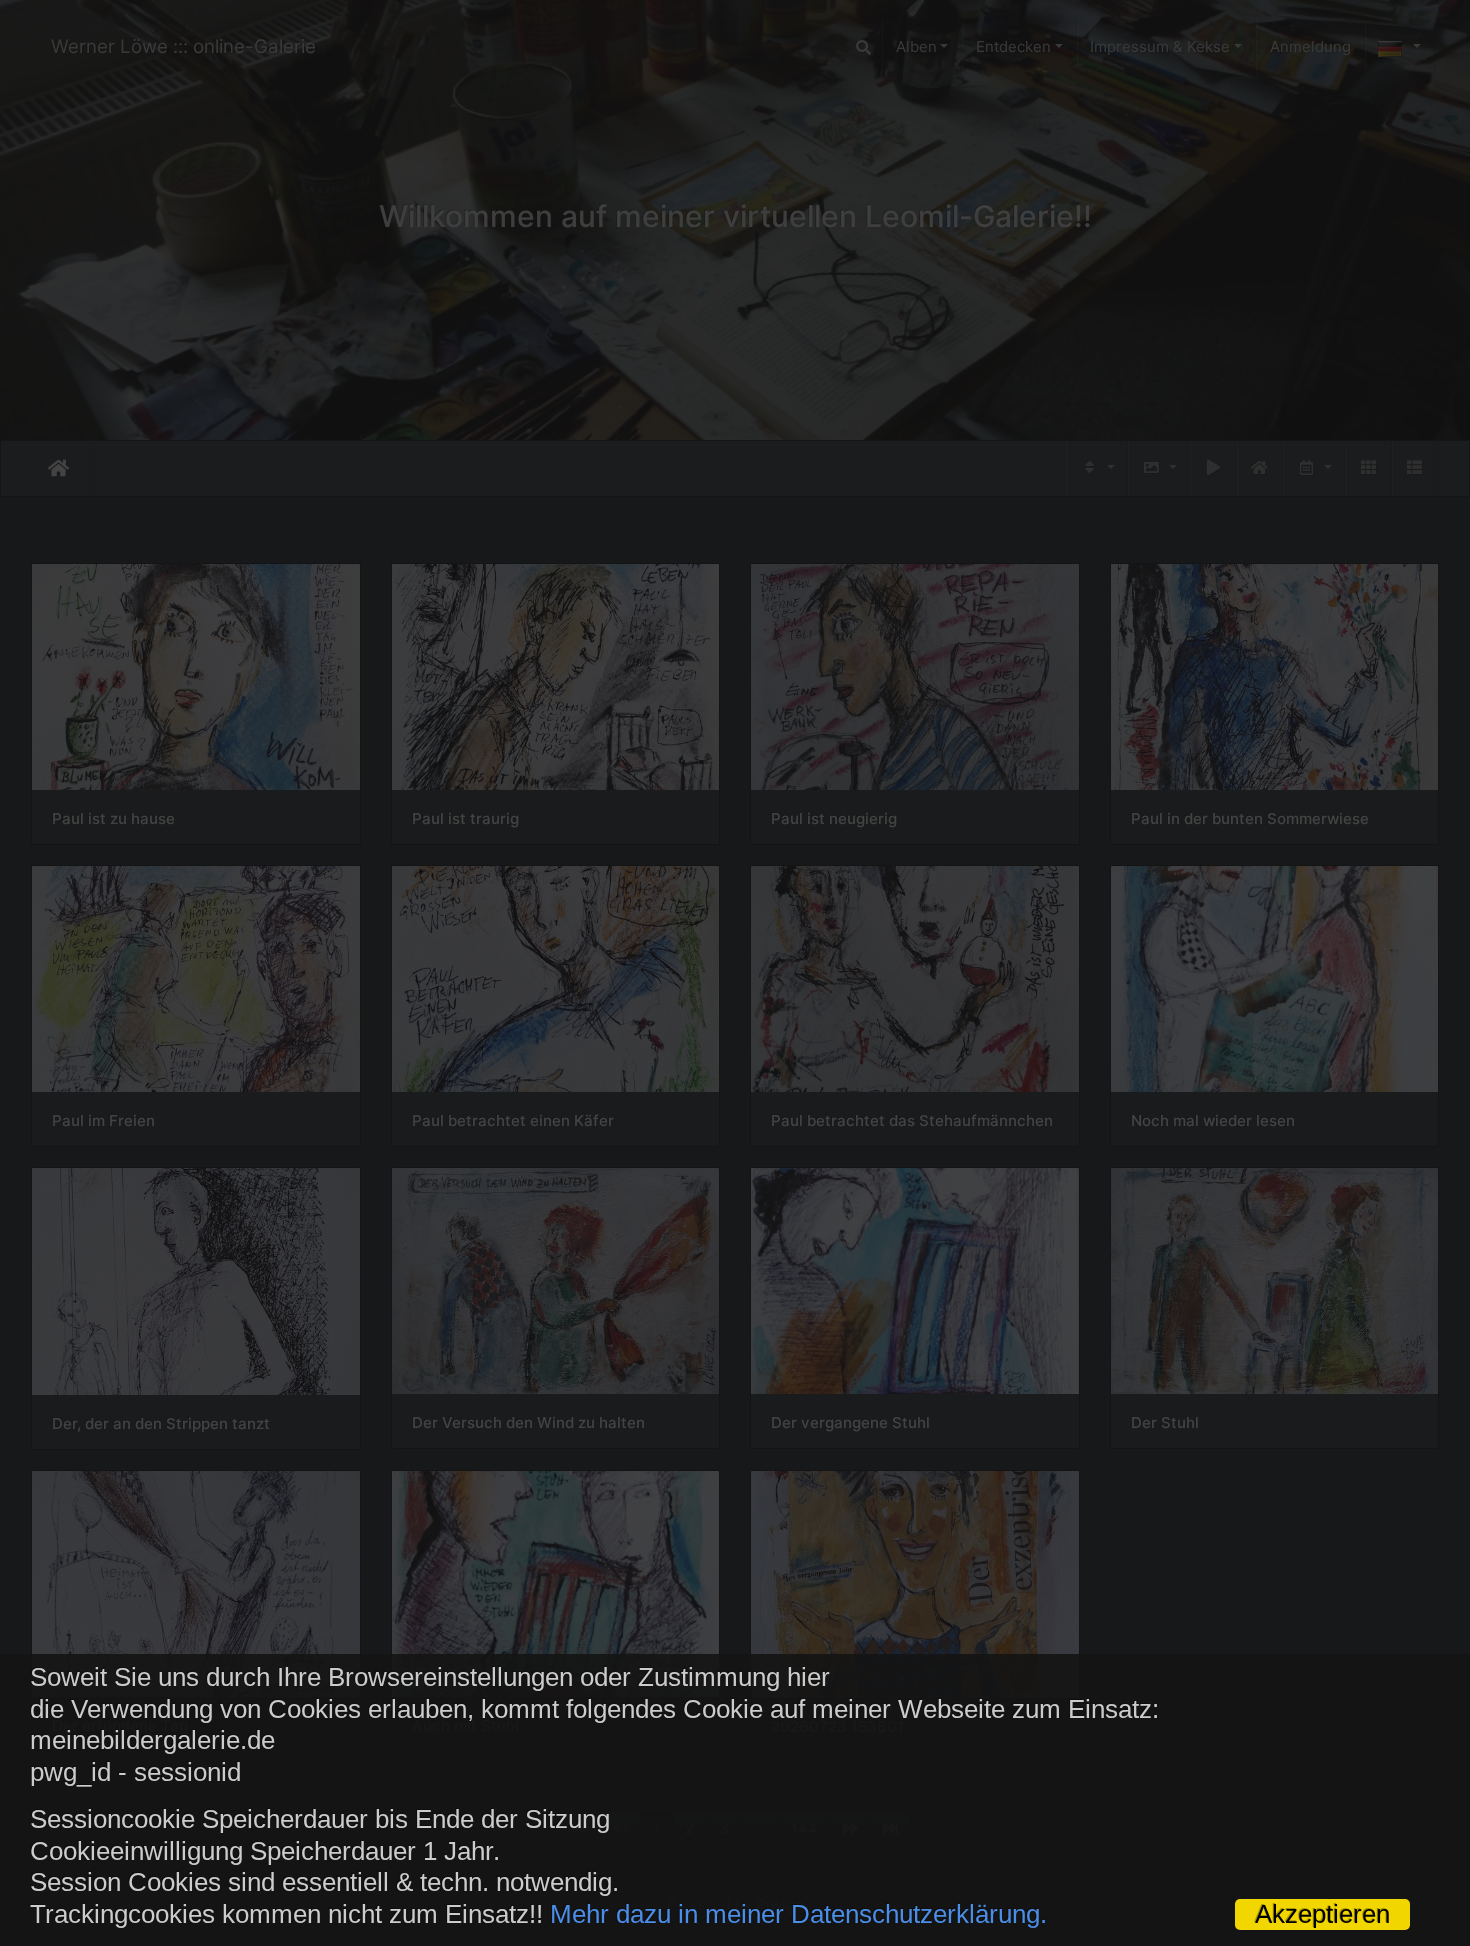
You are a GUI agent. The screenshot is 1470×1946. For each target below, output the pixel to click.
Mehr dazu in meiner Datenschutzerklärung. (798, 1914)
